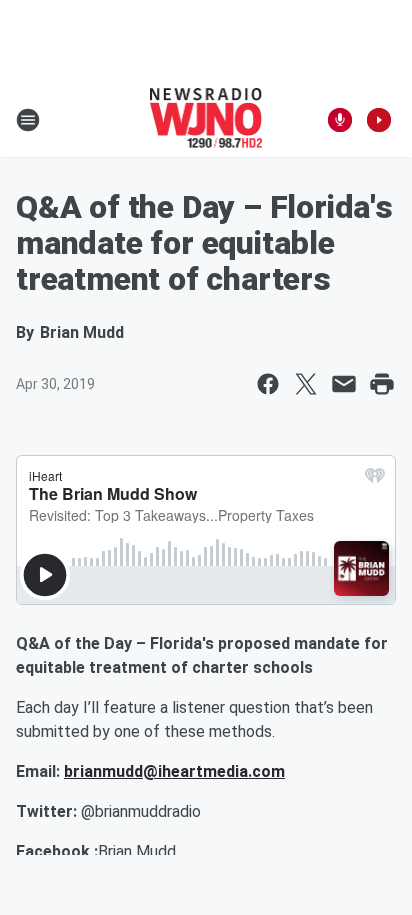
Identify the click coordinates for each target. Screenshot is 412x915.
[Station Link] (206, 120)
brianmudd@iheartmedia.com (174, 771)
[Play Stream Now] (379, 120)
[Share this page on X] (306, 384)
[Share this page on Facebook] (268, 384)
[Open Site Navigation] (28, 120)
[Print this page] (382, 384)
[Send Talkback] (340, 120)
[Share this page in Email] (344, 384)
